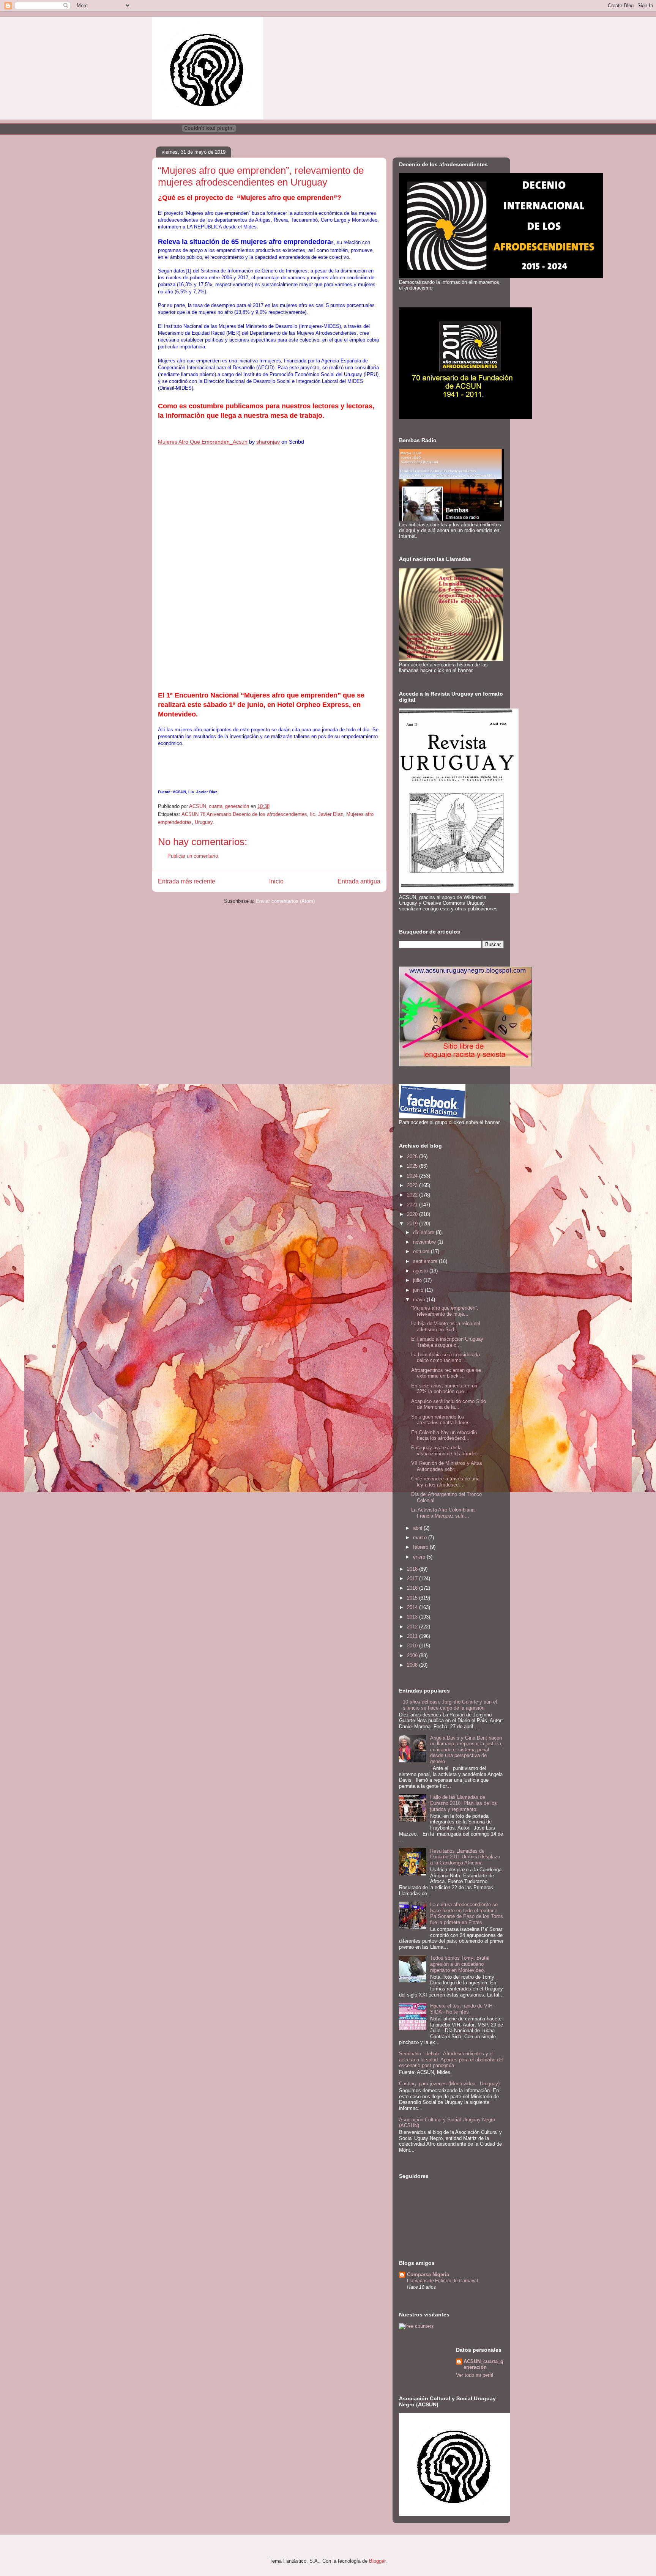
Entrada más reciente (187, 881)
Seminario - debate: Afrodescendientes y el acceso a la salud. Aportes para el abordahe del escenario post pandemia (451, 2060)
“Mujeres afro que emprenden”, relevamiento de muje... (445, 1311)
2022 (413, 1195)
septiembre (426, 1261)
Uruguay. (204, 822)
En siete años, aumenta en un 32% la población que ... (444, 1389)
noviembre (425, 1242)
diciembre (424, 1232)
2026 (413, 1157)
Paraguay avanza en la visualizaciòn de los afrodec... (447, 1451)
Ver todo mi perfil (475, 2375)
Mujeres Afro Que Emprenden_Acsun (203, 442)
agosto (421, 1271)
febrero (421, 1547)
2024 (413, 1176)
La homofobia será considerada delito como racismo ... (445, 1358)
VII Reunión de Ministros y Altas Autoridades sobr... (447, 1466)
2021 (413, 1205)
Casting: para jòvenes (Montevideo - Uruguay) (449, 2084)
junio (419, 1290)
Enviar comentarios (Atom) (285, 901)
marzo (421, 1538)
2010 (413, 1646)
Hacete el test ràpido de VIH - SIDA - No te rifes (463, 2009)
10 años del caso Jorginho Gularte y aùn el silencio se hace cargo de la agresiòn (450, 1705)
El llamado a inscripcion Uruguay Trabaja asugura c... (447, 1342)
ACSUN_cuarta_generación (483, 2364)
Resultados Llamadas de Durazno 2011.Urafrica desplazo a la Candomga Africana (465, 1857)
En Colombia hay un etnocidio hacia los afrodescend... (444, 1435)
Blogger (377, 2561)
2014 (413, 1607)
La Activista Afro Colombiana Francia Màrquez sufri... (443, 1513)
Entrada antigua (359, 881)
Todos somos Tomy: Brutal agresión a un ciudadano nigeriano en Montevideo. (460, 1964)
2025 (413, 1166)
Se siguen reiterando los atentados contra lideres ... (443, 1420)
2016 (413, 1588)
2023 (413, 1185)
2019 (413, 1224)
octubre (422, 1251)
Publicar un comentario (193, 856)
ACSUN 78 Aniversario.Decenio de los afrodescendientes (244, 814)
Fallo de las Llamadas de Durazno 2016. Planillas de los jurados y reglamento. (464, 1803)
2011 (413, 1636)
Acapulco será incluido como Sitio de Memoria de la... (449, 1404)
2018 (413, 1569)
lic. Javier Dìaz (327, 814)
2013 (413, 1617)
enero (420, 1557)
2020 (413, 1214)
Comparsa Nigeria (428, 2274)
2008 (413, 1665)
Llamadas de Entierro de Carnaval (442, 2281)
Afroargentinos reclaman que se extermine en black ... (446, 1373)
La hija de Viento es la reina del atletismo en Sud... (446, 1327)
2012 (413, 1627)
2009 (413, 1656)
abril (418, 1528)
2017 (413, 1579)
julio (418, 1280)
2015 (413, 1598)
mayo (420, 1300)
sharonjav (268, 442)
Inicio (276, 881)
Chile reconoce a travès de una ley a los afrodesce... (445, 1482)
